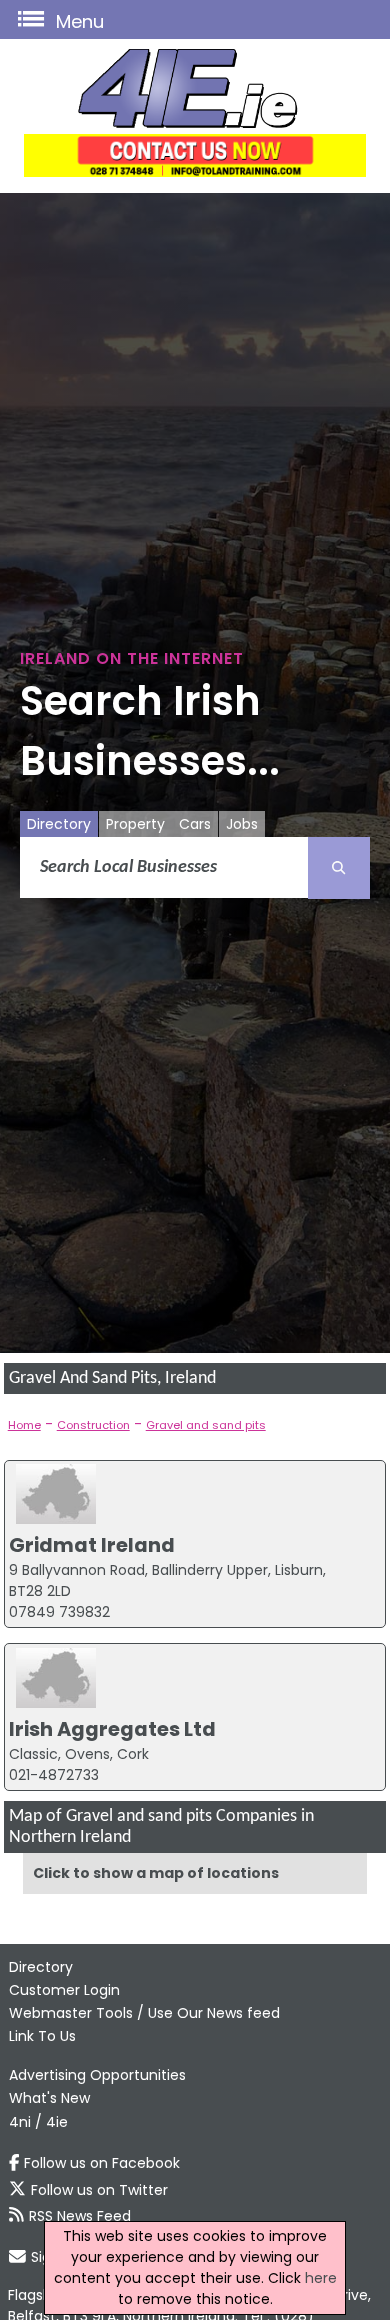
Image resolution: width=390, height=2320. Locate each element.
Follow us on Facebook (102, 2163)
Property (135, 824)
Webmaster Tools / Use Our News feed (144, 2013)
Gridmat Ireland (92, 1545)
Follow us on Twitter (99, 2190)
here (321, 2278)
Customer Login (64, 1990)
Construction (93, 1425)
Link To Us (42, 2036)
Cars (195, 824)
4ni (20, 2122)
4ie (57, 2122)
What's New (49, 2098)
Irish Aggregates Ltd (112, 1729)
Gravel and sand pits (206, 1425)
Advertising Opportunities (97, 2075)
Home (24, 1425)
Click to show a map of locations (156, 1873)
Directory (59, 824)
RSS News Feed (80, 2216)
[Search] (339, 868)
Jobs (242, 824)
